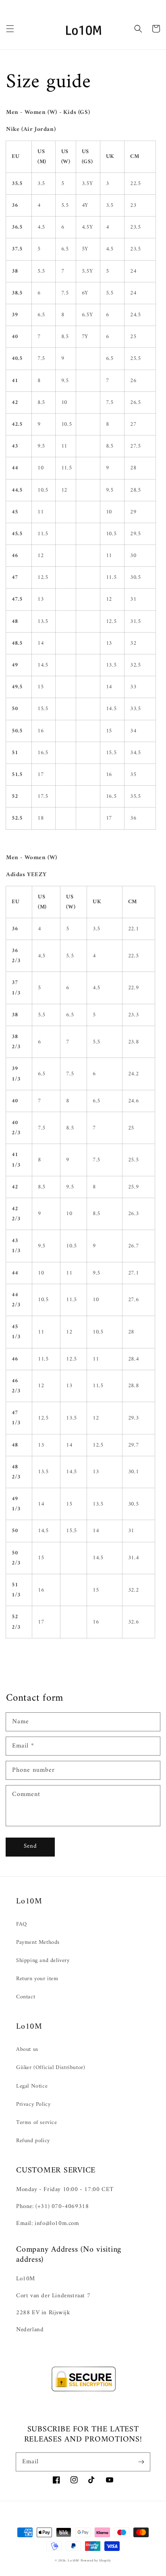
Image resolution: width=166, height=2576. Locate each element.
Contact (26, 1997)
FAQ (22, 1924)
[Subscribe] (141, 2462)
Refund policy (33, 2141)
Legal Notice (32, 2086)
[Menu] (10, 29)
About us (27, 2049)
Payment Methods (38, 1942)
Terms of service (37, 2123)
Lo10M (73, 2561)
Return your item (37, 1979)
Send (30, 1846)
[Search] (138, 29)
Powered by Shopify (96, 2561)
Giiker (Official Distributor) (51, 2068)
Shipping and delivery (43, 1961)
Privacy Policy (33, 2104)
